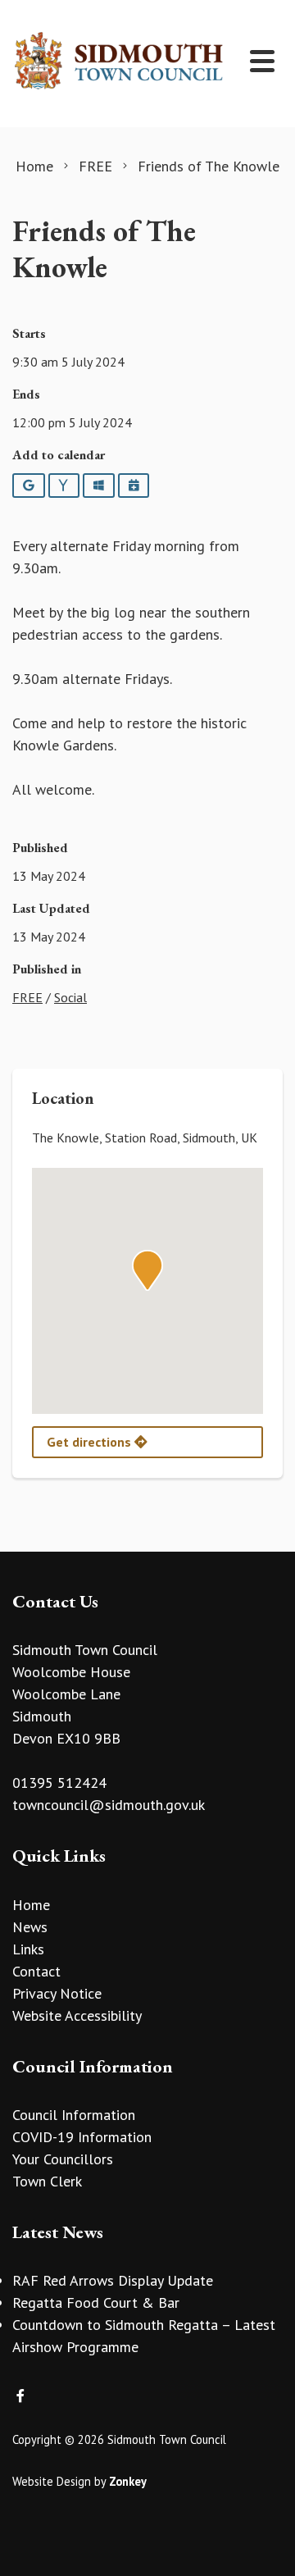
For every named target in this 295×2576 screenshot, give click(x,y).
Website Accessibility (77, 2015)
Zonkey (128, 2481)
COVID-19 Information (82, 2137)
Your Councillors (63, 2159)
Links (28, 1949)
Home (31, 1905)
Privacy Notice (57, 1993)
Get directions (91, 1442)
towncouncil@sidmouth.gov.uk (109, 1805)
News (30, 1927)
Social (70, 997)
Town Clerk (47, 2181)
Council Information (74, 2115)
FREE (27, 997)
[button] (147, 1270)
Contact (36, 1971)
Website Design (52, 2481)
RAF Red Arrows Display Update (113, 2280)
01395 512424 (59, 1783)
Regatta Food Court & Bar (96, 2302)
